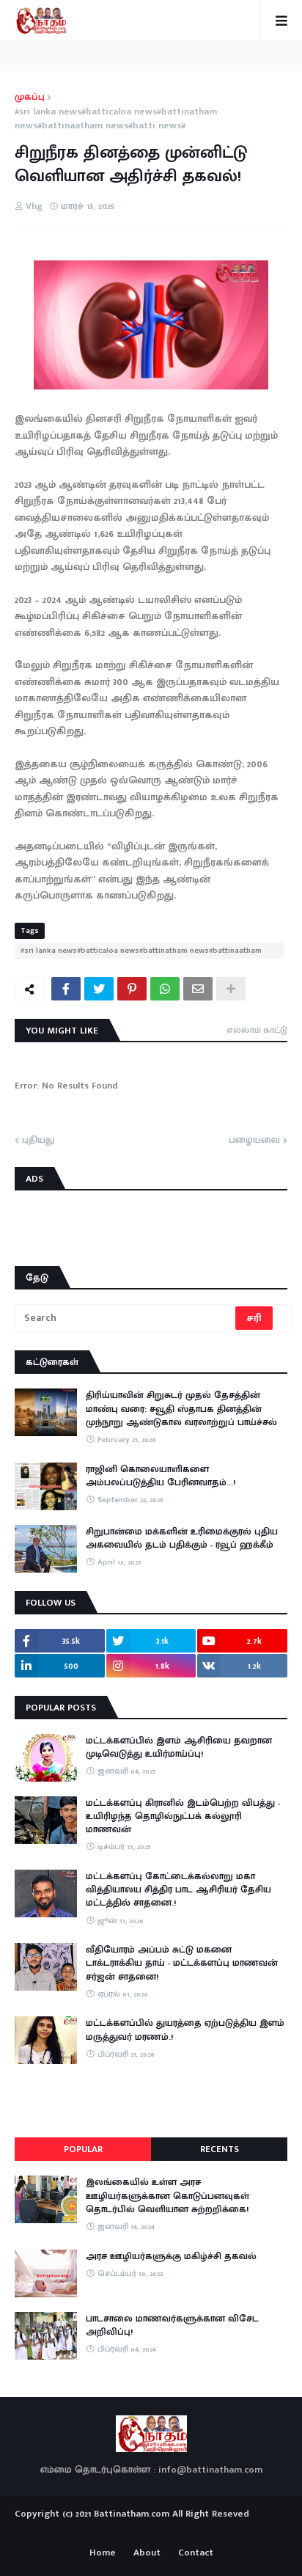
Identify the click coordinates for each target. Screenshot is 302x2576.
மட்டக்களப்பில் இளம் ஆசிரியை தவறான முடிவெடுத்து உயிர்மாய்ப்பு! (179, 1747)
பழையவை (254, 1141)
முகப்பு (30, 98)
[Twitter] (99, 989)
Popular (83, 2149)
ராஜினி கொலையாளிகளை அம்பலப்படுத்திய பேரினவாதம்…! (161, 1476)
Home (103, 2553)
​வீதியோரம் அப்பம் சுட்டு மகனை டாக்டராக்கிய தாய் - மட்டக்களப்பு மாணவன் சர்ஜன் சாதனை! (182, 1963)
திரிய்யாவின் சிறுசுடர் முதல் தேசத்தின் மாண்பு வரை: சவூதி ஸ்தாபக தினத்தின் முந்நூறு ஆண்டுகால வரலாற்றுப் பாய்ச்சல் (181, 1409)
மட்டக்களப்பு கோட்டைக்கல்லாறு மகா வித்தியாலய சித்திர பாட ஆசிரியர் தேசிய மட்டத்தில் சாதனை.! (178, 1890)
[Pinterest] (132, 989)
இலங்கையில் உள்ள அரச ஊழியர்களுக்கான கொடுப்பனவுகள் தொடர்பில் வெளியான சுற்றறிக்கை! (167, 2196)
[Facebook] (66, 989)
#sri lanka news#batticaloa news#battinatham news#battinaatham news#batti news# (116, 119)
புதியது (38, 1141)
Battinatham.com (132, 2514)
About (147, 2553)
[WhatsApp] (165, 989)
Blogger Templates (151, 2528)
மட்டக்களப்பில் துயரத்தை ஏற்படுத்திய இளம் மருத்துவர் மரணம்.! (185, 2030)
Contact (196, 2553)
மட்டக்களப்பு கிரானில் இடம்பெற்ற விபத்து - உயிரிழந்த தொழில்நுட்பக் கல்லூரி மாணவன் (183, 1816)
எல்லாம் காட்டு (257, 1030)
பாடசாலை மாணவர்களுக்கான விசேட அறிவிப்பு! (172, 2325)
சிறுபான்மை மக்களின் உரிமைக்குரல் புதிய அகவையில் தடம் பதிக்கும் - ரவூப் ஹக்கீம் (182, 1538)
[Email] (198, 989)
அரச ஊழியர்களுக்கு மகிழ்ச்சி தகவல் (171, 2256)
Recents (220, 2149)
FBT (197, 2531)
